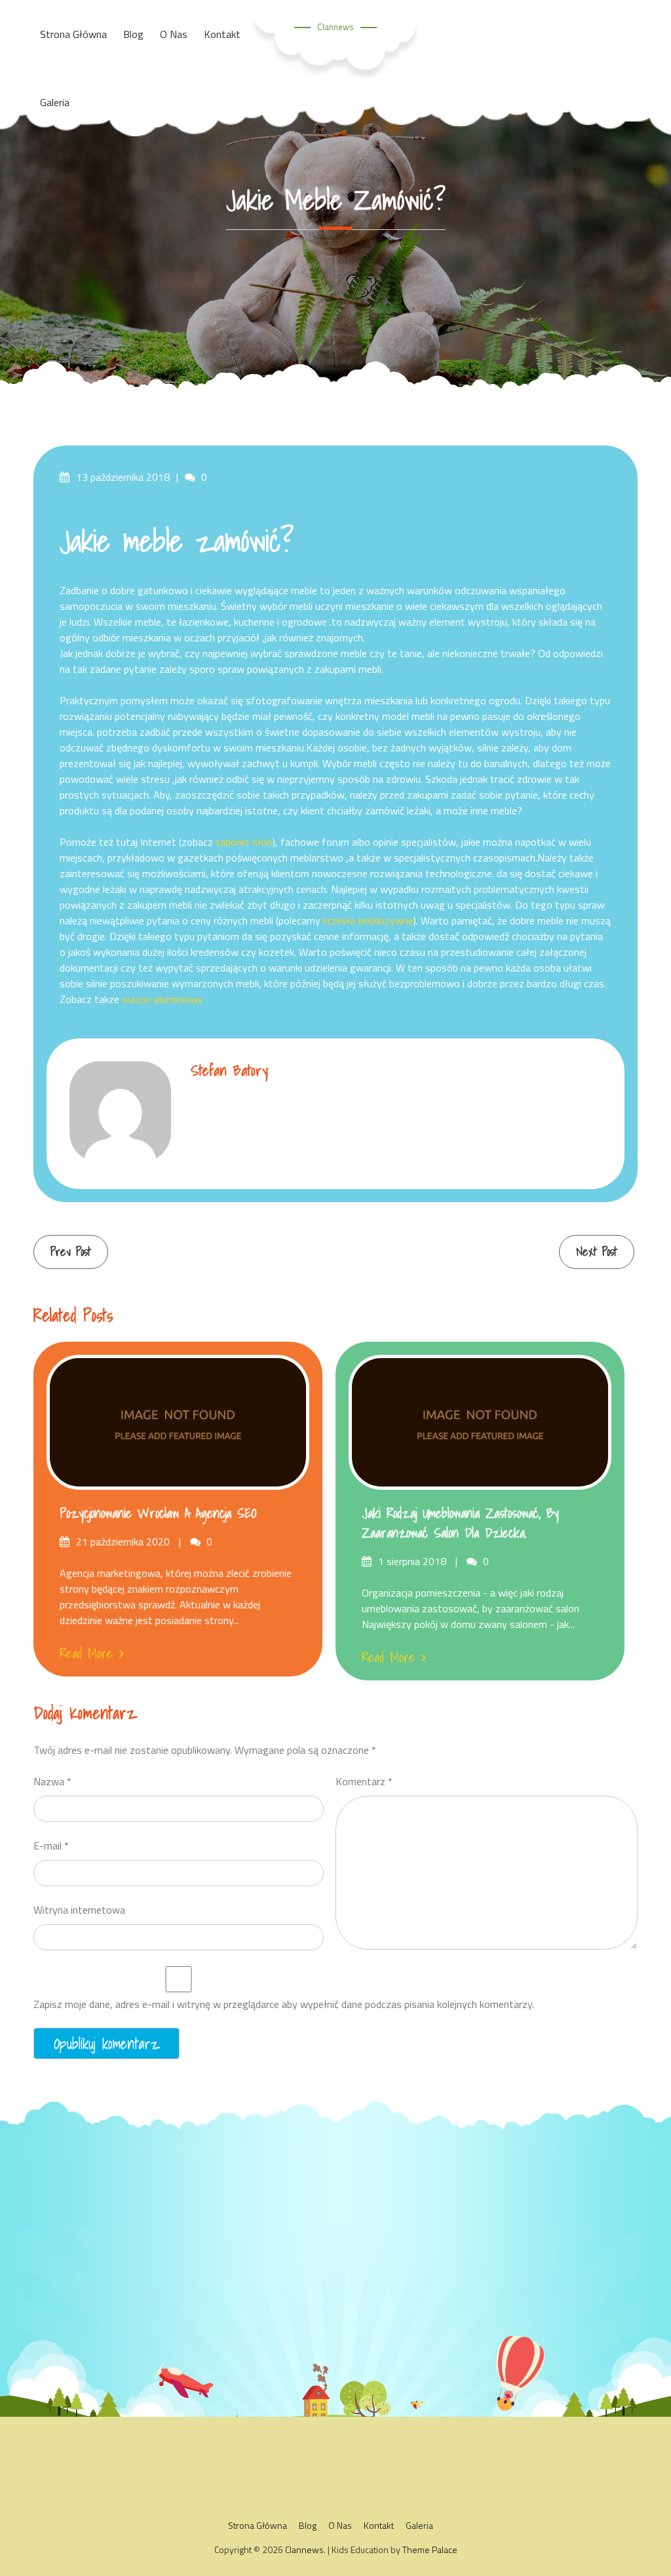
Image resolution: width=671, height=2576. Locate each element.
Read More (86, 1654)
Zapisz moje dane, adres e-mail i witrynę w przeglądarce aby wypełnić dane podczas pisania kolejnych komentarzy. (284, 2004)
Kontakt (379, 2525)
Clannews (335, 27)
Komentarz (364, 1781)
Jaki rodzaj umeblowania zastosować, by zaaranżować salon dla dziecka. (460, 1523)
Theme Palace (430, 2549)
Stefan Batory (229, 1070)
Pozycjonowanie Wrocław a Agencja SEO (158, 1513)
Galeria (55, 102)
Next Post (597, 1252)
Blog (308, 2525)
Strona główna (258, 2525)
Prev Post (71, 1252)
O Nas (340, 2525)
